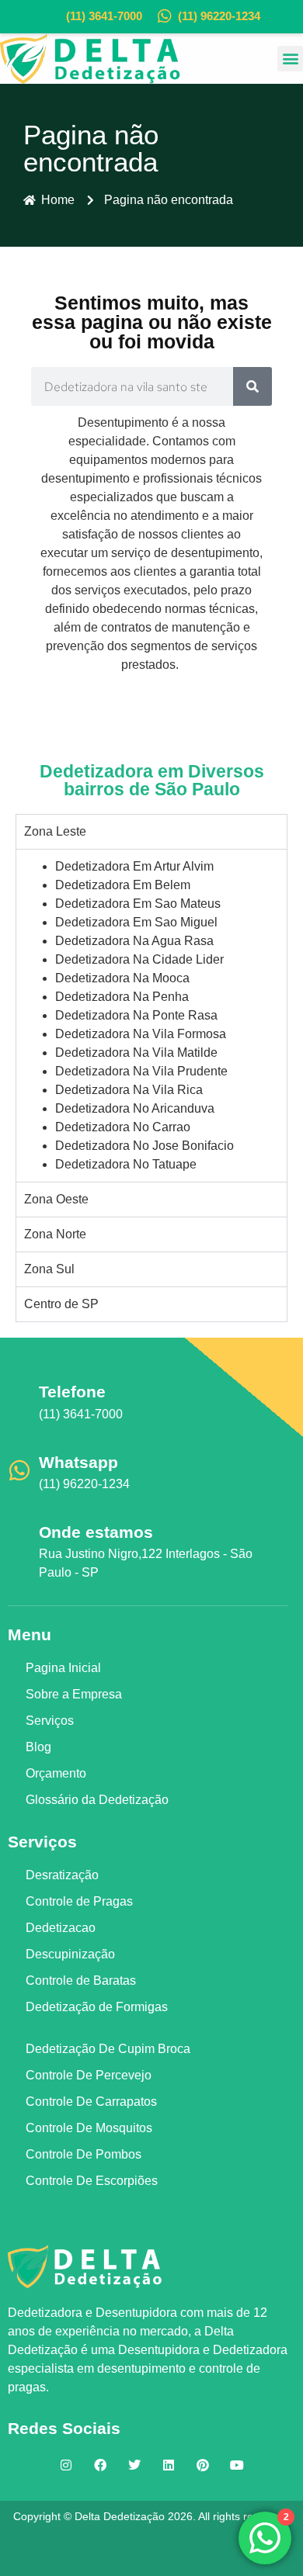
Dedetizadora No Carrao (123, 1127)
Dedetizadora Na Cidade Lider (139, 959)
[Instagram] (66, 2465)
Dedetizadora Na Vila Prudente (141, 1071)
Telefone (72, 1392)
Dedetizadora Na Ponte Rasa (136, 1015)
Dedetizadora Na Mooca (122, 978)
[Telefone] (19, 1400)
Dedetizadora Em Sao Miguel (136, 922)
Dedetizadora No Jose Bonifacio (145, 1146)
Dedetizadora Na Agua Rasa (134, 941)
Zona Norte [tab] (55, 1234)
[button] (290, 59)
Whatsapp (78, 1462)
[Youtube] (237, 2465)
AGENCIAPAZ (175, 2548)
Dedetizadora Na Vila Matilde (136, 1053)
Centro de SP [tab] (61, 1304)
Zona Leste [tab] (55, 831)
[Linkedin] (169, 2465)
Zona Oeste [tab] (56, 1199)
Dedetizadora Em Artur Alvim (134, 866)
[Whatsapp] (19, 1470)
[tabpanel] (151, 1015)
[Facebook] (100, 2465)
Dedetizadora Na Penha (122, 997)
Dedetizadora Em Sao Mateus (138, 904)
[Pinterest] (203, 2465)
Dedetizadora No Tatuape (126, 1164)
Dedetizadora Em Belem (123, 885)
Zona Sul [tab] (49, 1269)
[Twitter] (134, 2465)
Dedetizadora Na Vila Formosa (141, 1034)
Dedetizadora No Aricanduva (135, 1108)
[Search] (252, 386)
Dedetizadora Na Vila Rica (129, 1090)
